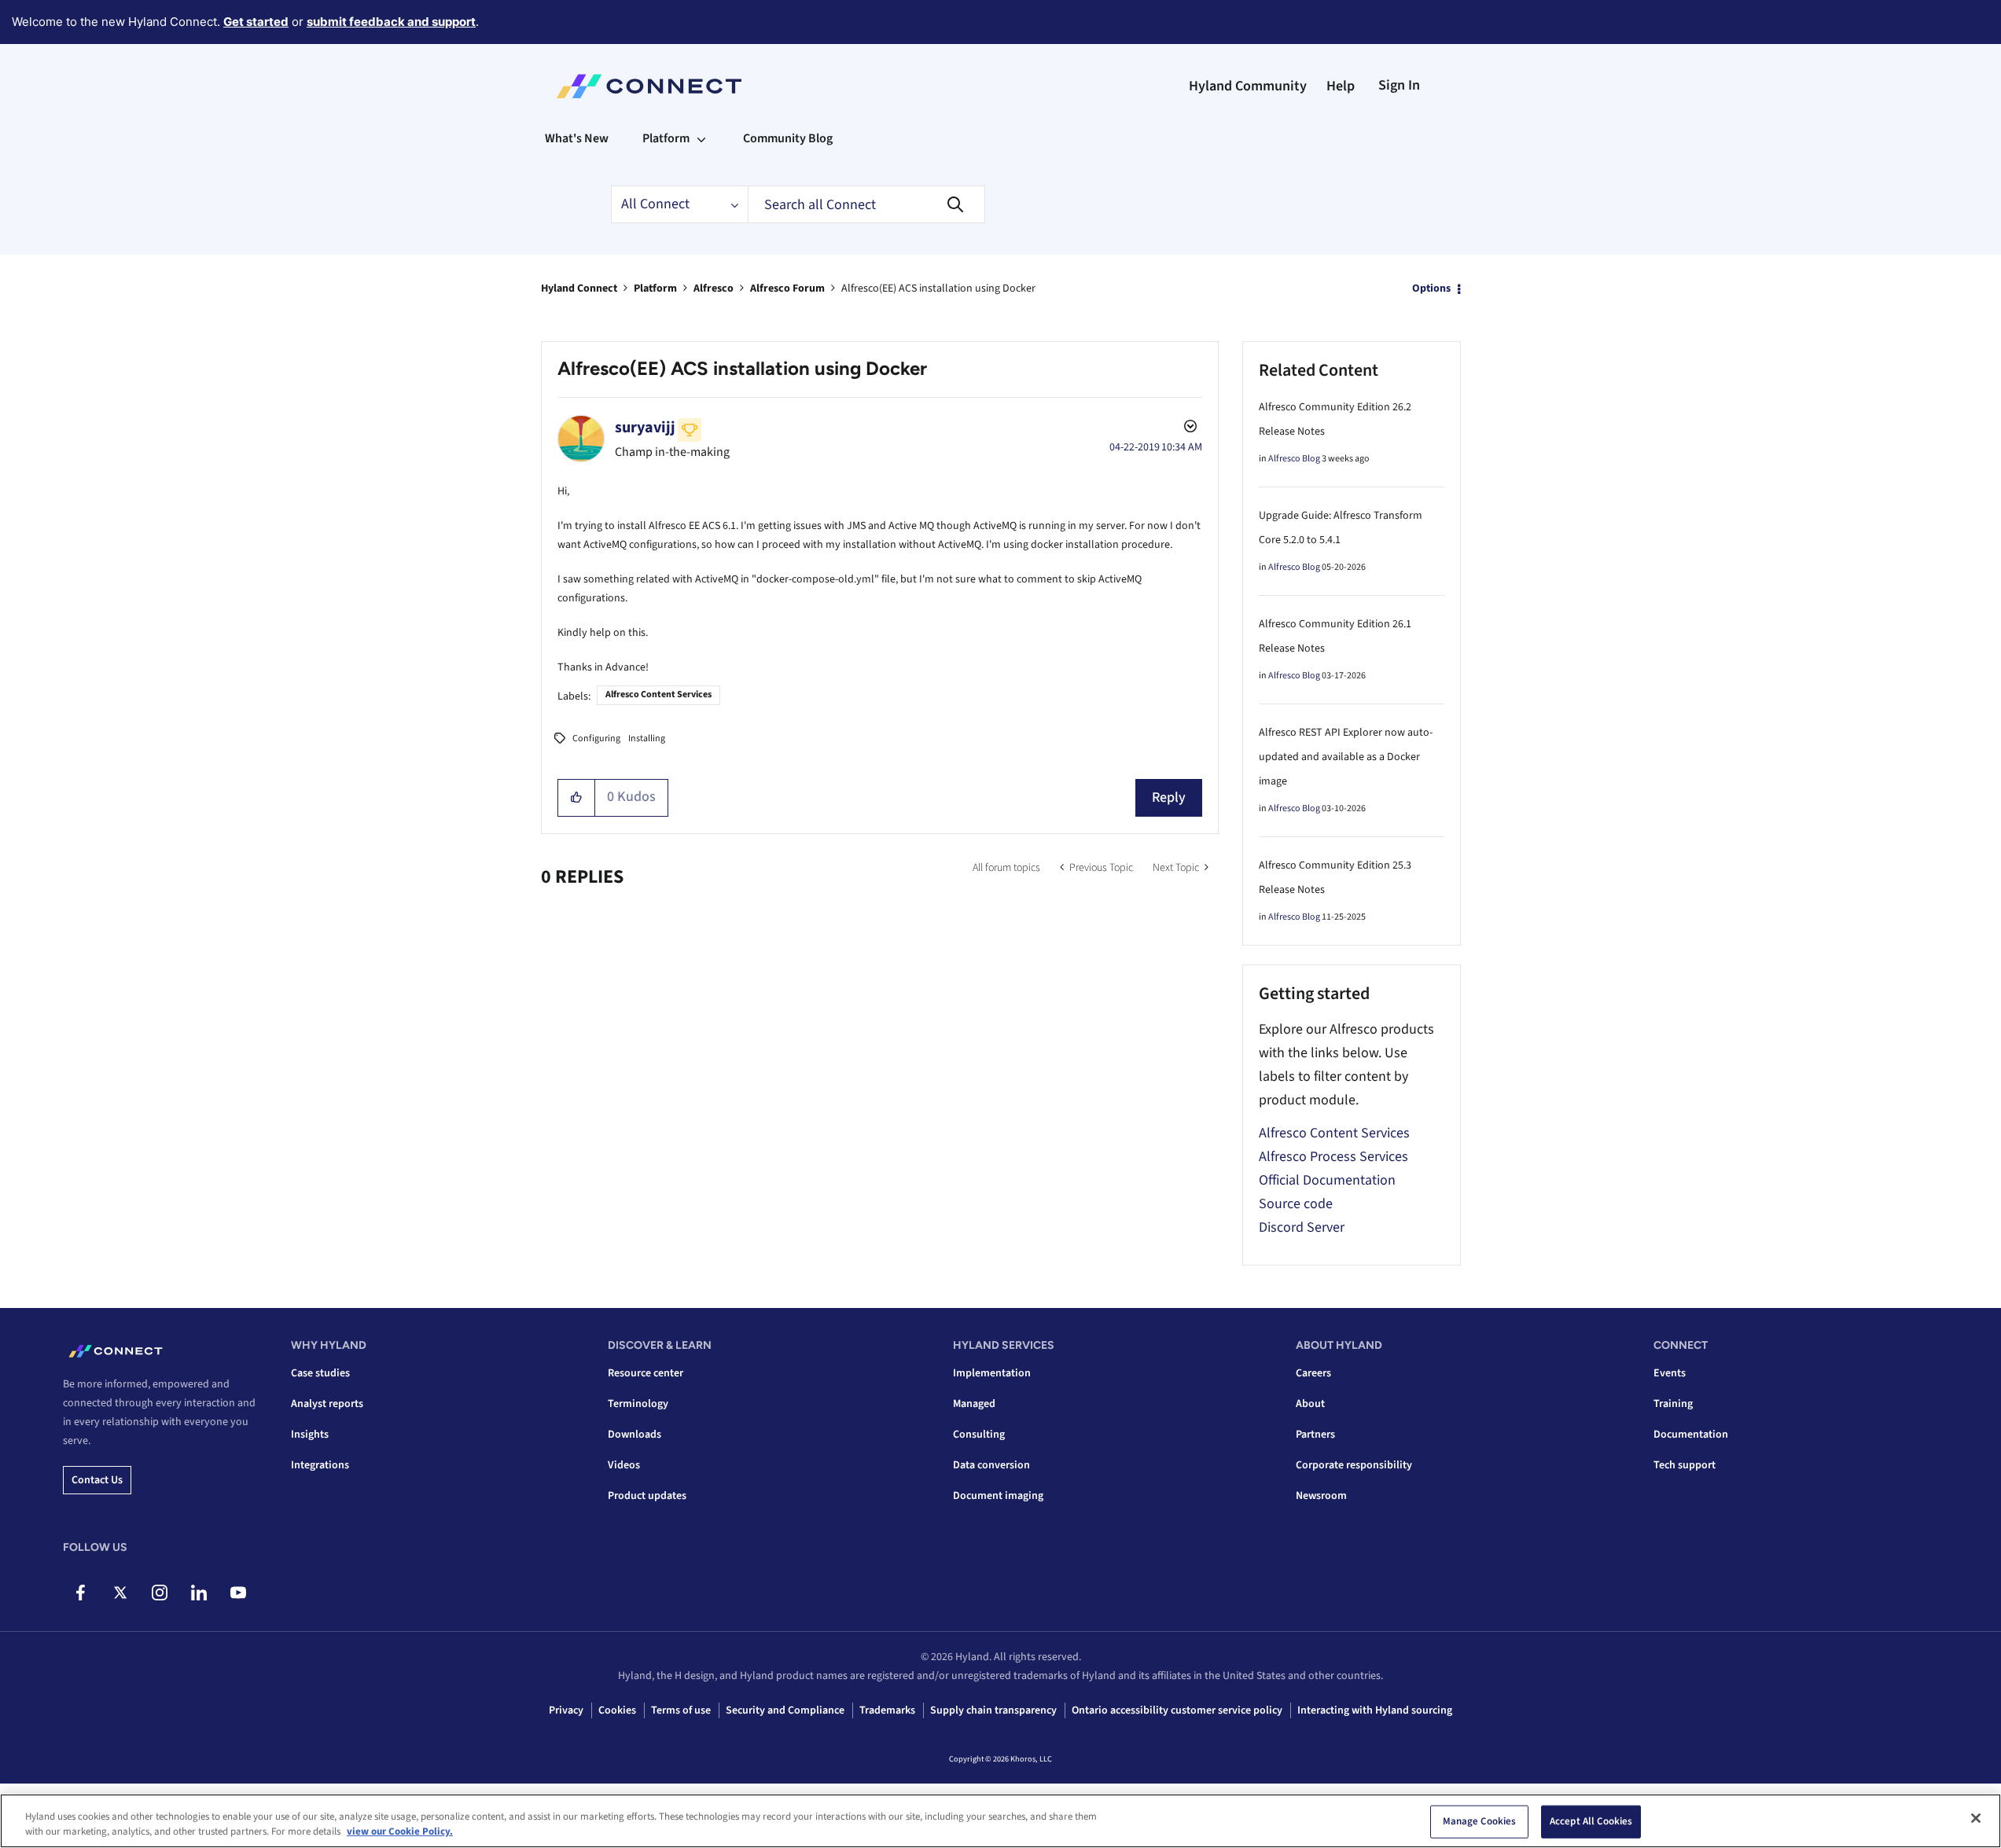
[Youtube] (238, 1593)
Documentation (1691, 1435)
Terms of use (681, 1710)
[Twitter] (120, 1593)
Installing (647, 738)
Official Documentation (1327, 1180)
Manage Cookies (1480, 1821)
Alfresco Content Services (658, 694)
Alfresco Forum (787, 288)
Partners (1315, 1435)
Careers (1313, 1373)
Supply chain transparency (993, 1710)
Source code (1296, 1204)
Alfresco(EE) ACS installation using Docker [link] (938, 288)
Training (1673, 1404)
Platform (655, 288)
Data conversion (991, 1465)
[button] (577, 798)
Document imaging (998, 1496)
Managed (974, 1404)
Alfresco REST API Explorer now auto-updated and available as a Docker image (1346, 757)
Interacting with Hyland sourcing (1375, 1710)
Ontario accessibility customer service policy (1177, 1710)
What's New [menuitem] (577, 138)
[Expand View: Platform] (701, 138)
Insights (310, 1435)
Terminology (638, 1404)
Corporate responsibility (1354, 1465)
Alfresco (714, 288)
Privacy (566, 1710)
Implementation (992, 1373)
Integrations (320, 1465)
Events (1670, 1373)
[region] (1000, 1821)
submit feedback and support (391, 22)
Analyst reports (327, 1404)
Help (1341, 86)
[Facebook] (81, 1593)
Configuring (596, 738)
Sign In (1399, 85)
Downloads (635, 1435)
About (1310, 1404)
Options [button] (1431, 288)
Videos (624, 1465)
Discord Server (1302, 1227)
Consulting (979, 1435)
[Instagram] (159, 1593)
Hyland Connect (579, 288)
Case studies (320, 1373)
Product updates (647, 1496)
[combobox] (866, 204)
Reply (1169, 797)
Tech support (1685, 1465)
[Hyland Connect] (649, 86)
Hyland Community (1248, 86)
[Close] (1976, 1818)
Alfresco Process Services (1333, 1157)
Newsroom (1321, 1496)
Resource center (646, 1373)
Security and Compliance (785, 1710)
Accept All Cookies (1591, 1821)
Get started (256, 22)
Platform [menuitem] (666, 138)
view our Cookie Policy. (400, 1831)
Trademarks (887, 1710)
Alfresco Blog (1294, 459)
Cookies (617, 1710)
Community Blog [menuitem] (788, 138)
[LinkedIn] (199, 1593)
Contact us (97, 1480)
